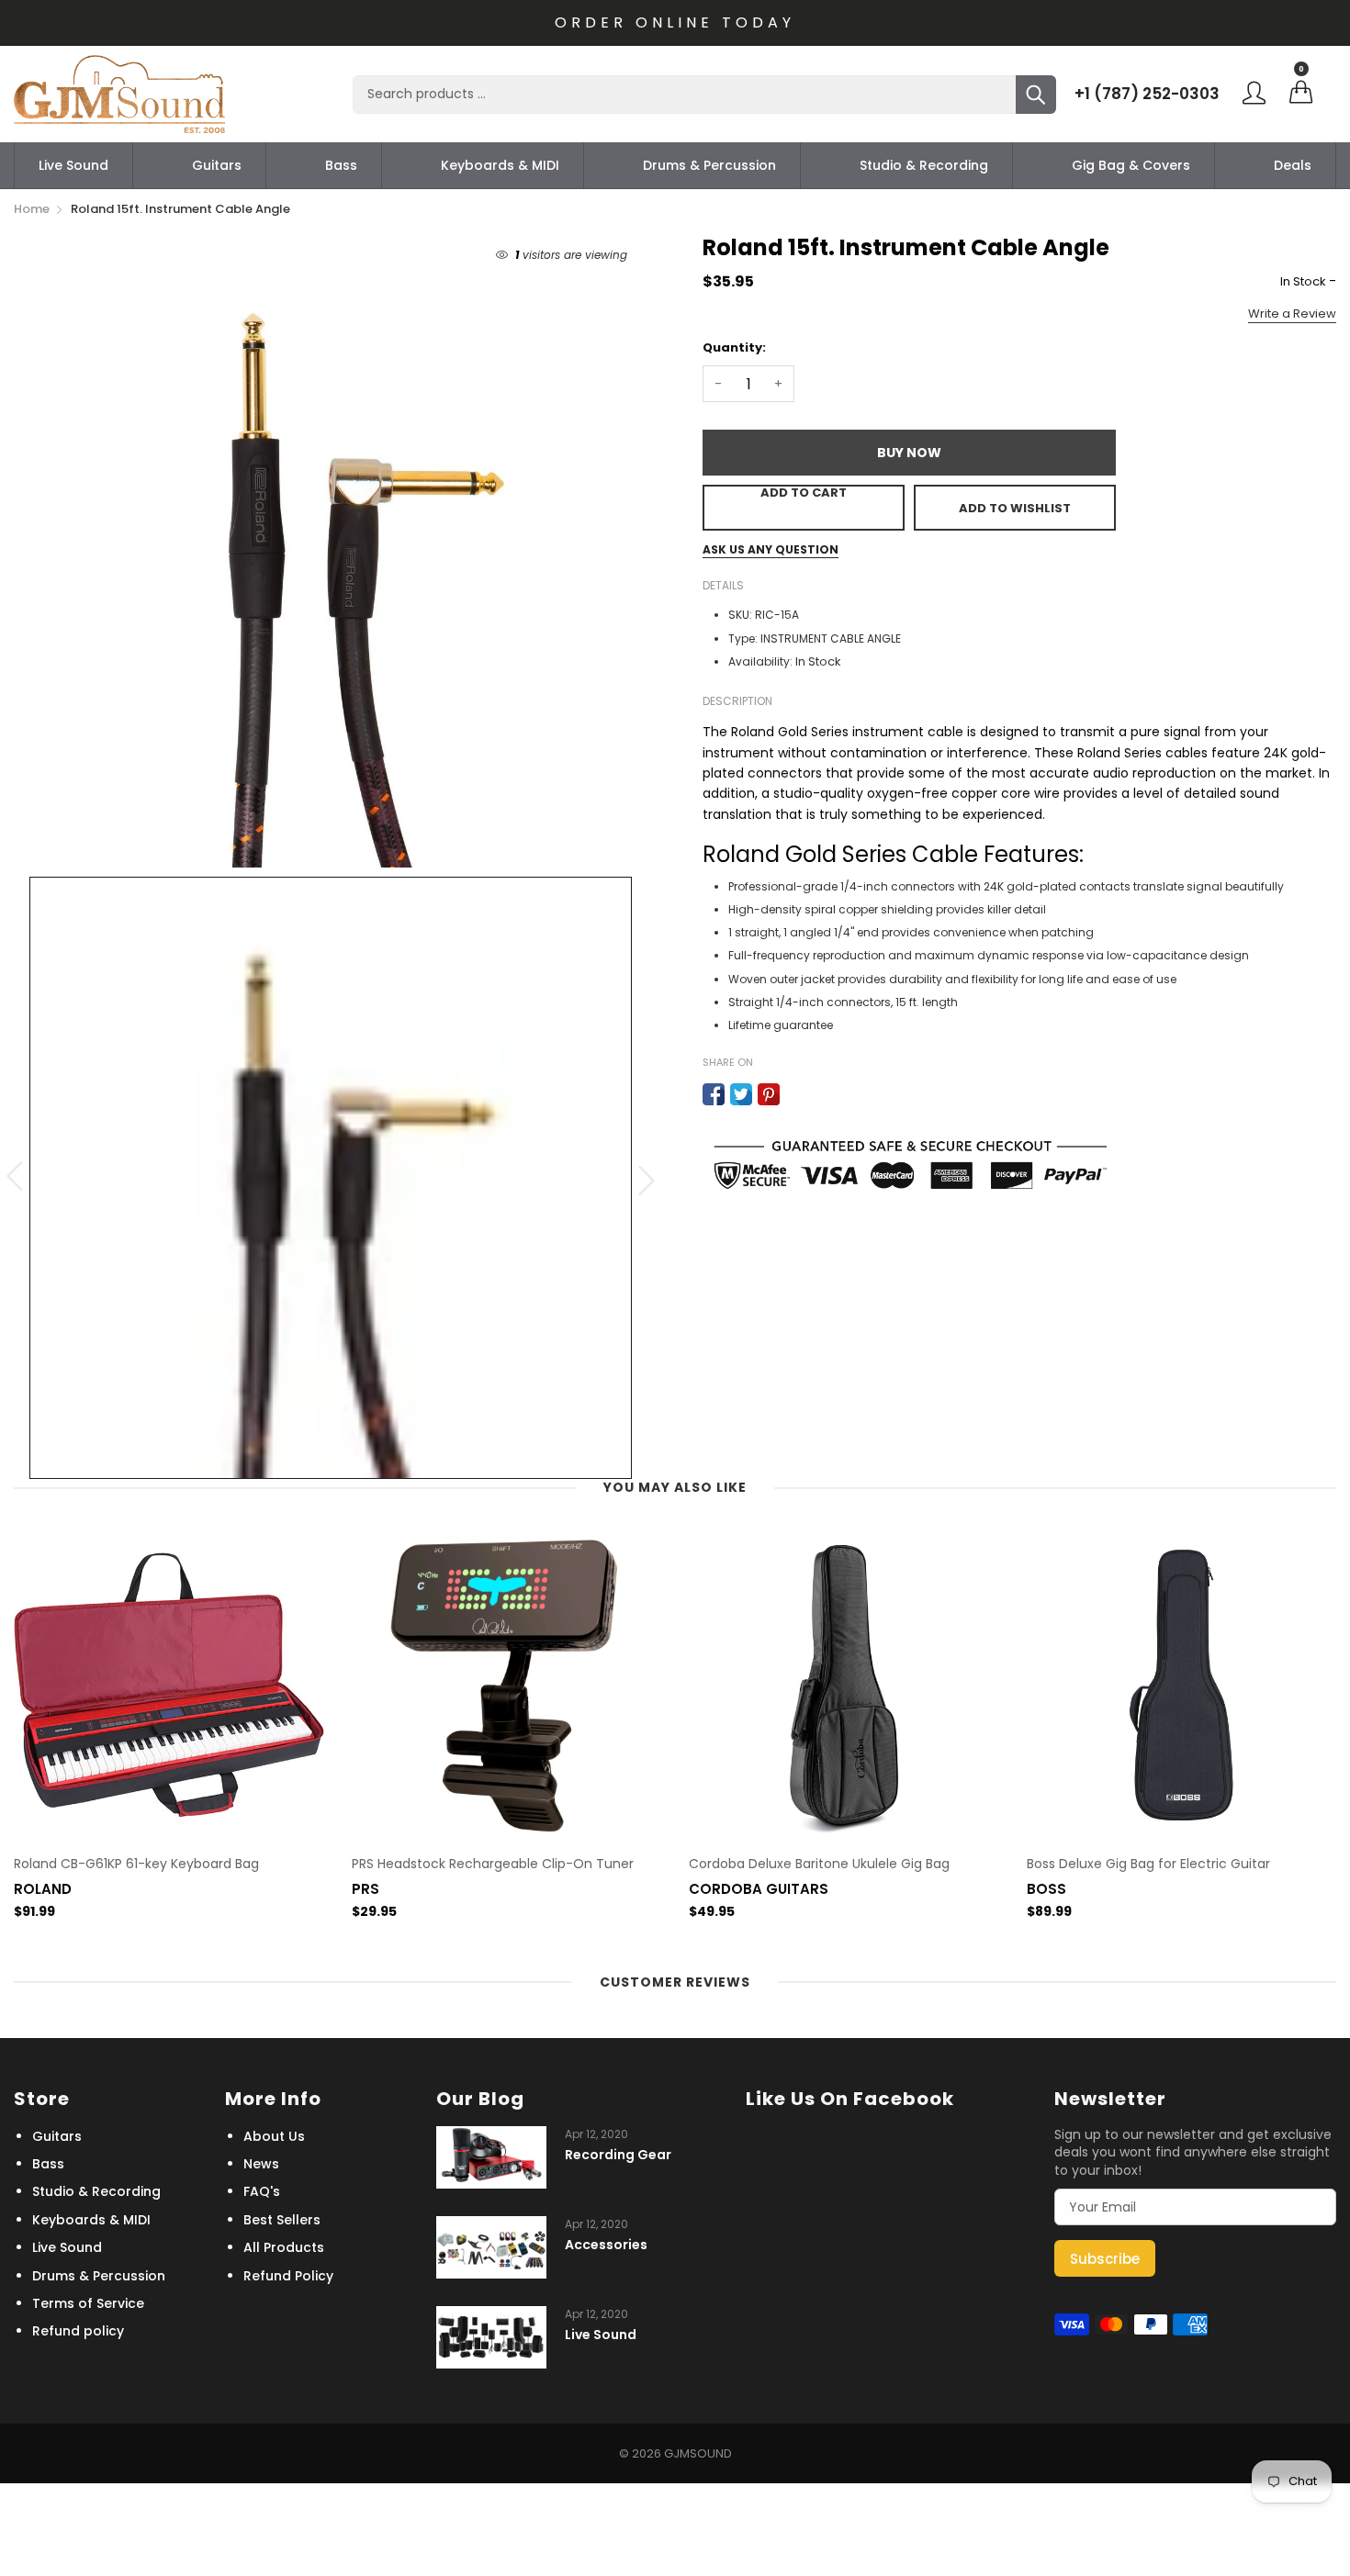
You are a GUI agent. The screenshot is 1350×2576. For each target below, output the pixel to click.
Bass (341, 165)
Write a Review (1292, 314)
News (261, 2164)
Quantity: (734, 347)
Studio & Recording (924, 165)
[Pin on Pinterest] (769, 1094)
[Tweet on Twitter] (741, 1094)
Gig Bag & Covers (1131, 165)
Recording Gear (618, 2155)
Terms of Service (88, 2303)
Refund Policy (288, 2276)
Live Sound (73, 165)
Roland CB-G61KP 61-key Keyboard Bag (136, 1864)
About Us (274, 2136)
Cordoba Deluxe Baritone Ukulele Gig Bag (819, 1864)
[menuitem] (73, 165)
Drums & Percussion (709, 165)
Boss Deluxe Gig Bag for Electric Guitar (1148, 1864)
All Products (284, 2247)
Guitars (217, 165)
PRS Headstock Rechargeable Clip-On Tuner (493, 1864)
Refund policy (78, 2331)
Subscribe (1105, 2259)
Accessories (606, 2245)
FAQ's (262, 2191)
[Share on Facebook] (714, 1094)
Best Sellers (282, 2220)
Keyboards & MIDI (500, 165)
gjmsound (698, 2453)
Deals (1293, 165)
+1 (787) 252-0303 (1147, 94)
